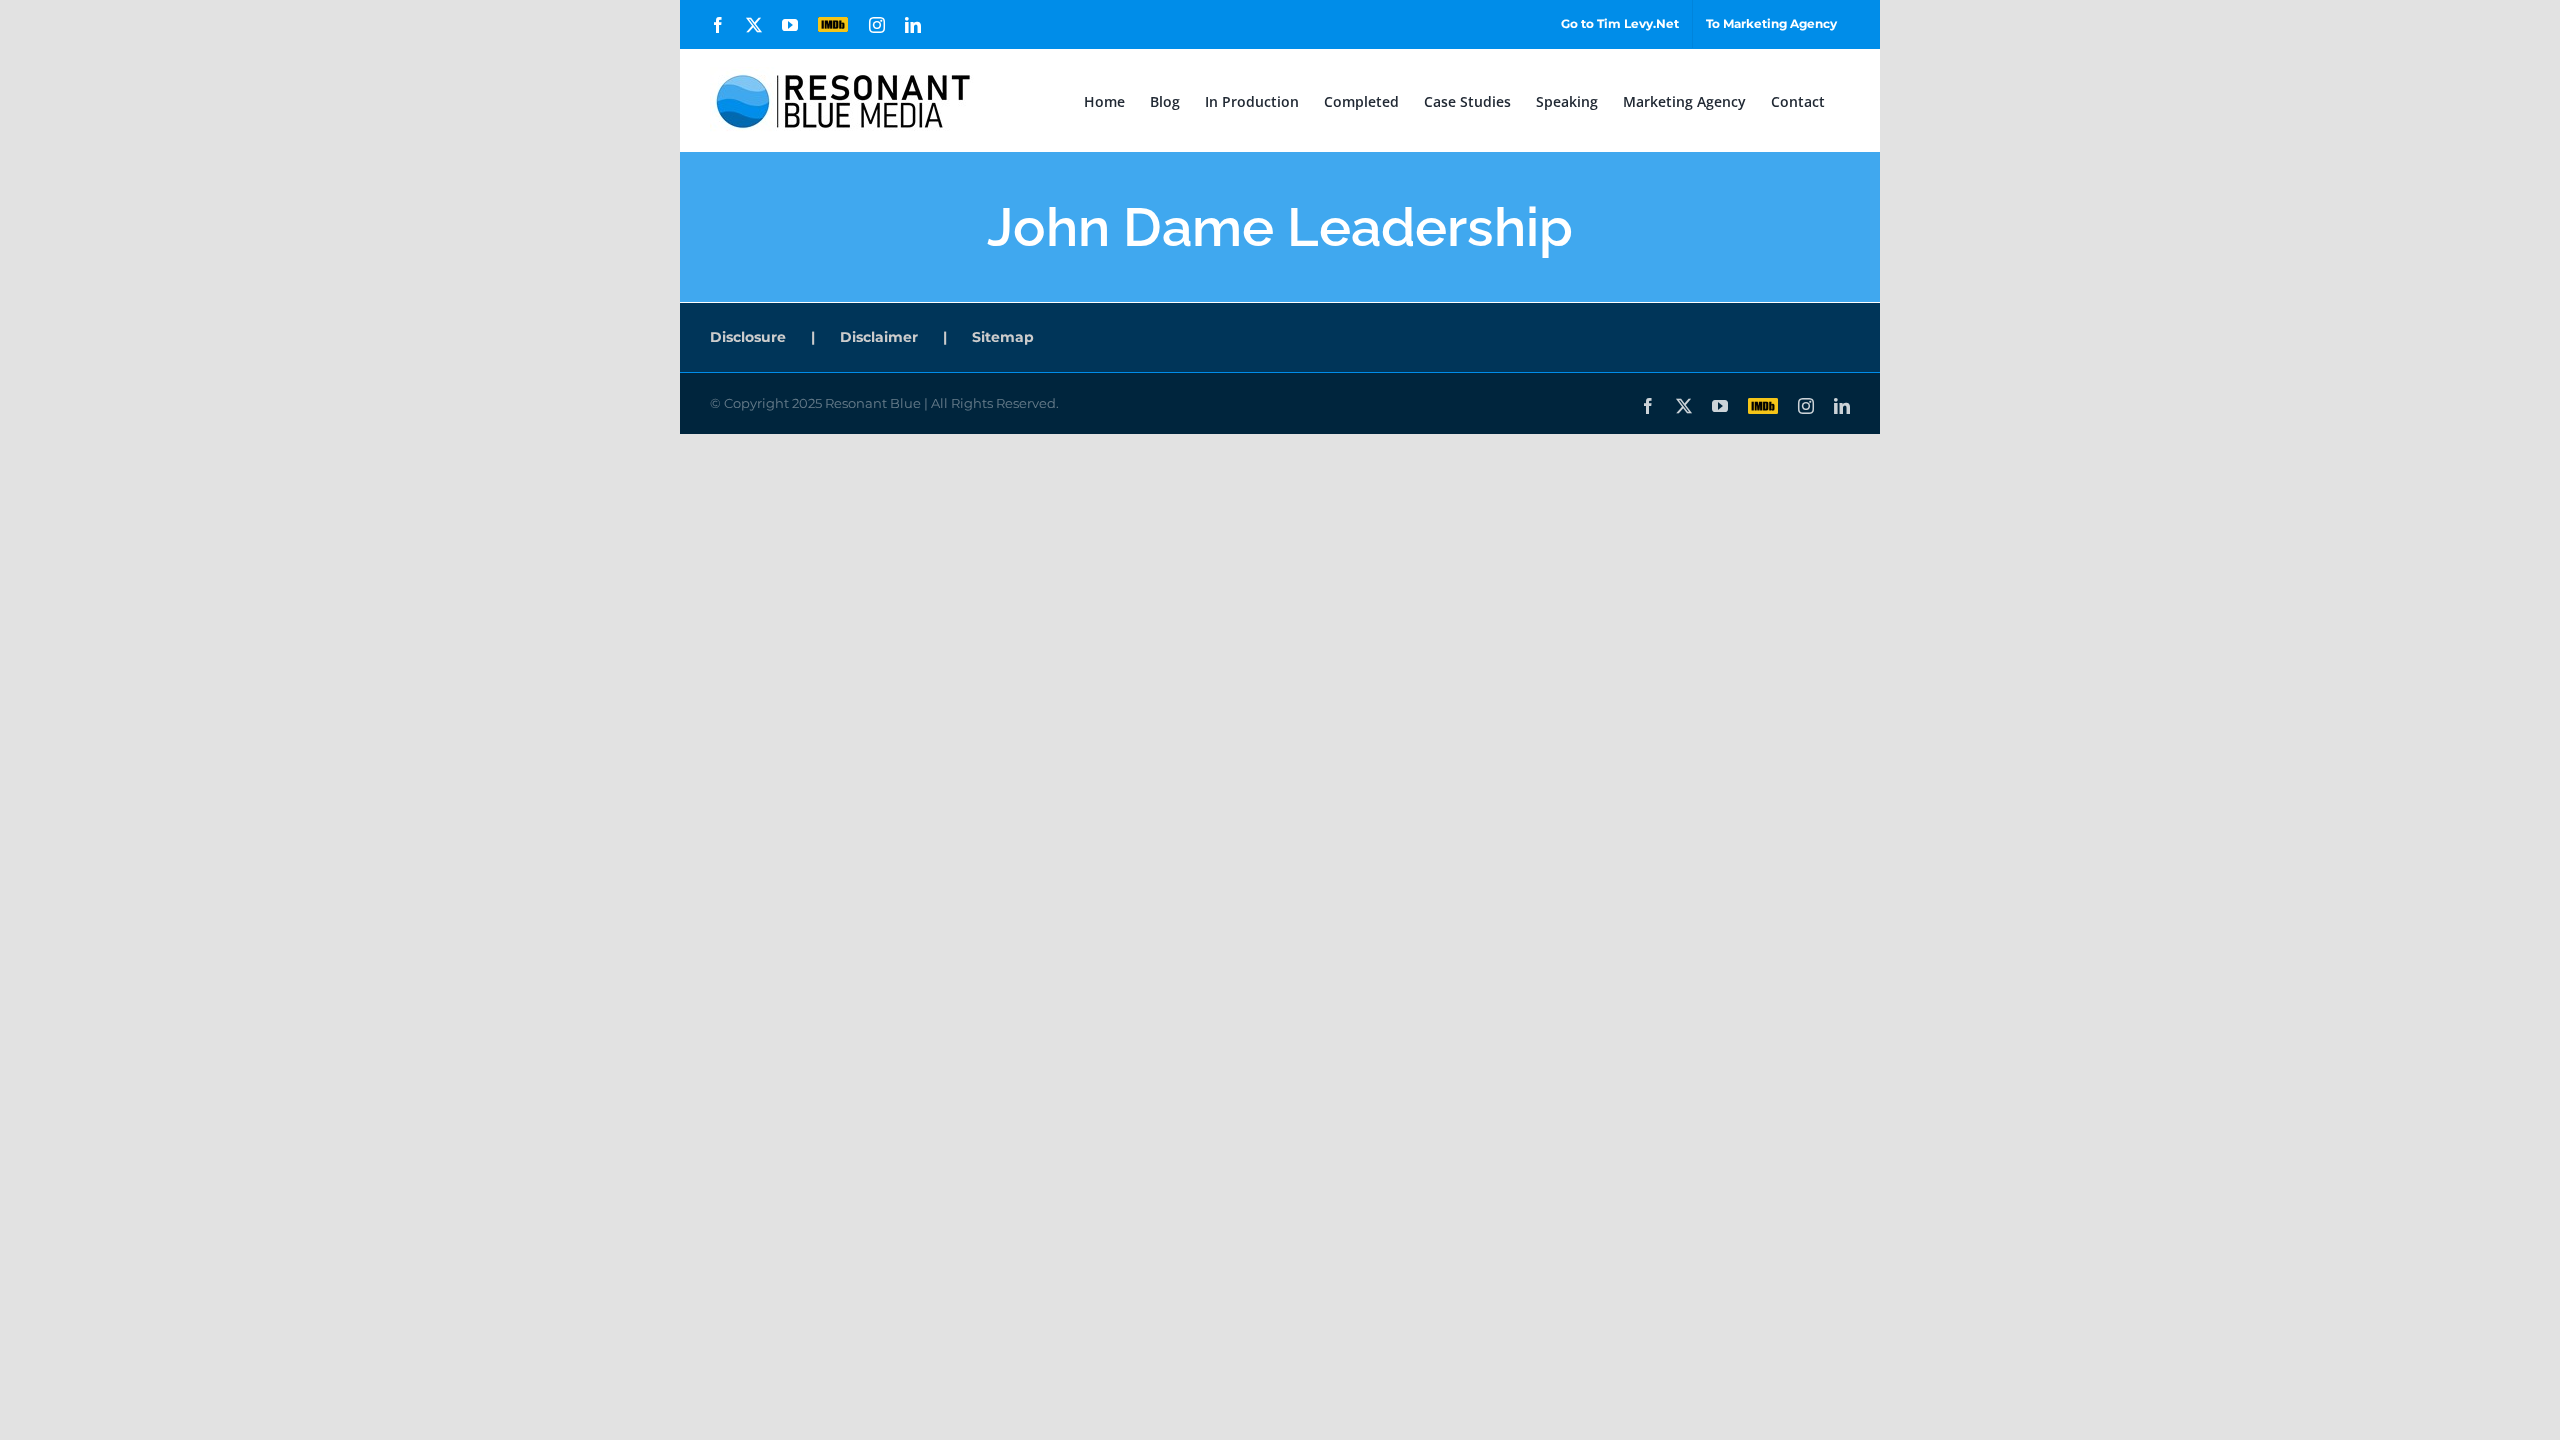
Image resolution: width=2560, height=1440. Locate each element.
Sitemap (1003, 337)
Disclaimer (879, 337)
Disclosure (748, 337)
